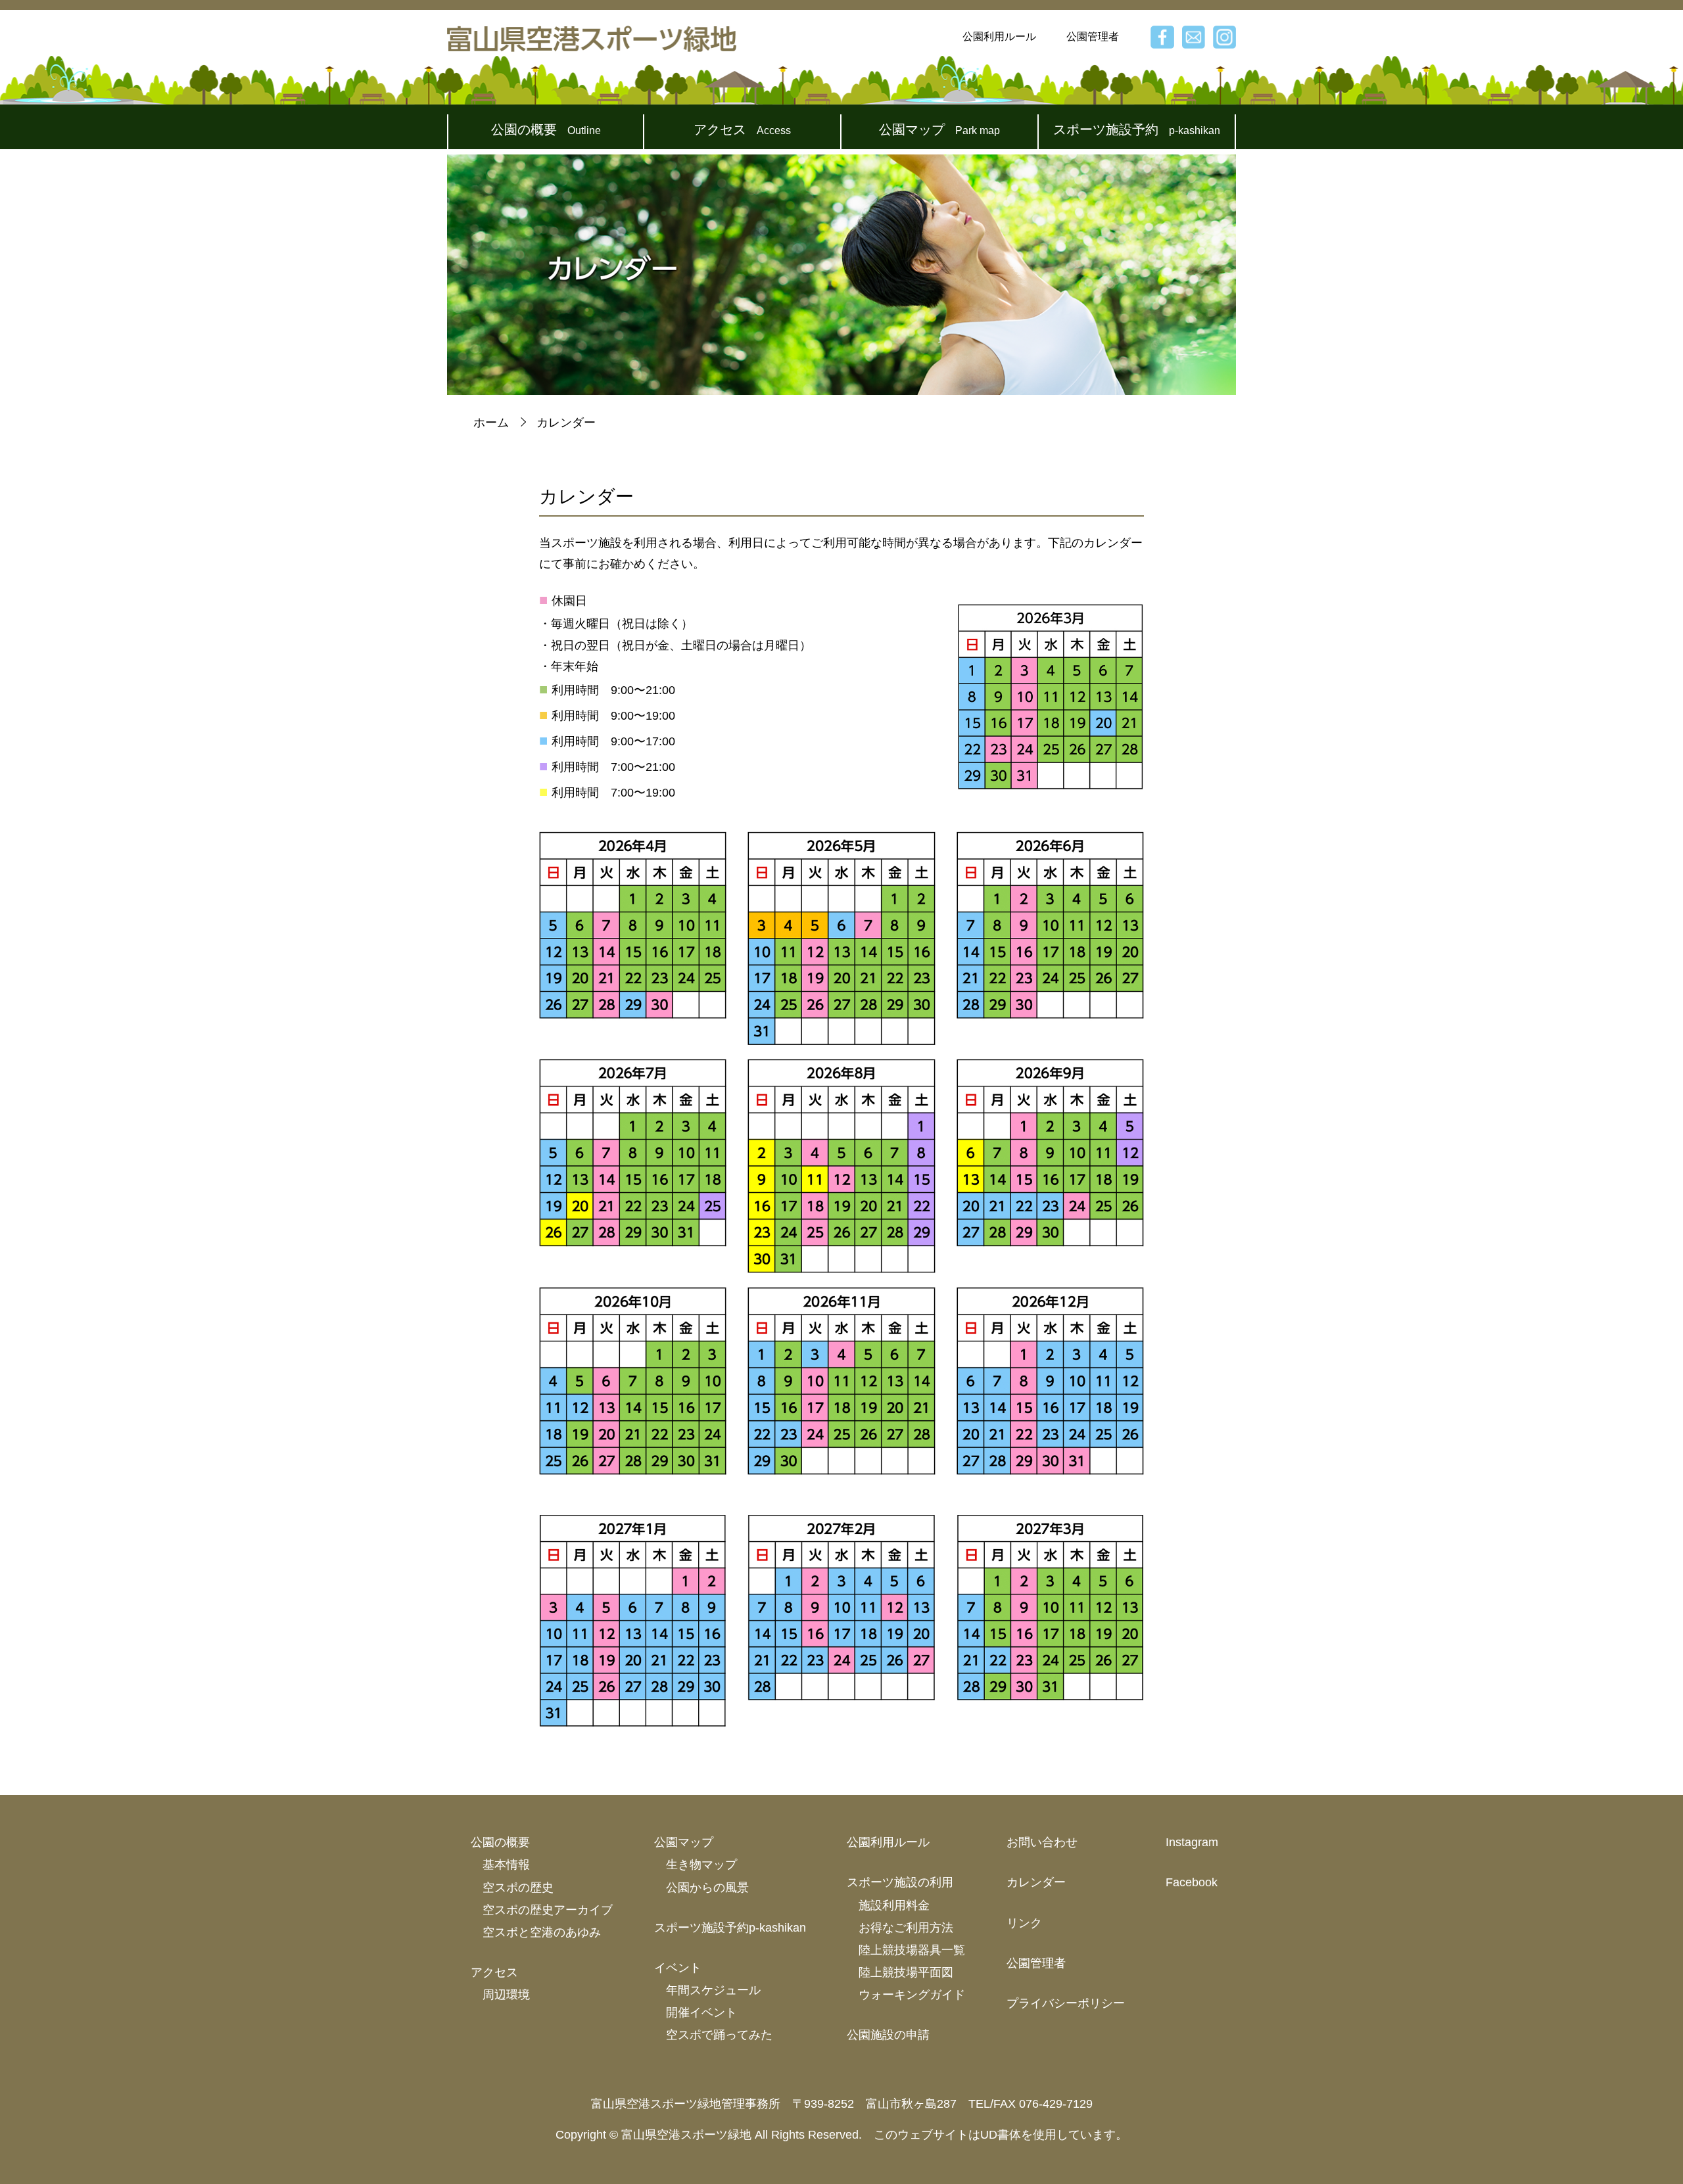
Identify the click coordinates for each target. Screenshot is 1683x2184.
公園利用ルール (999, 36)
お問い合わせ (1042, 1842)
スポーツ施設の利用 (900, 1882)
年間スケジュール (713, 1990)
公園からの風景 (707, 1888)
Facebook (1192, 1882)
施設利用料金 (894, 1905)
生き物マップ (701, 1865)
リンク (1024, 1923)
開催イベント (701, 2012)
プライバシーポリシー (1066, 2003)
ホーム (491, 423)
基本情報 (506, 1865)
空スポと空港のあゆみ (542, 1932)
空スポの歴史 (518, 1888)
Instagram (1192, 1842)
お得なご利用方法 (906, 1928)
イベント (678, 1968)
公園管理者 (1093, 36)
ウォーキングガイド (912, 1995)
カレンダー (1036, 1882)
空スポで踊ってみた (719, 2035)
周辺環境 (506, 1995)
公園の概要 (546, 129)
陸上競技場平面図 (906, 1972)
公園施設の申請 (888, 2035)
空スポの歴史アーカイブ (548, 1910)
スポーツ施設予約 (1137, 129)
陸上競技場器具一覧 (912, 1950)
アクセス (742, 129)
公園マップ (939, 129)
